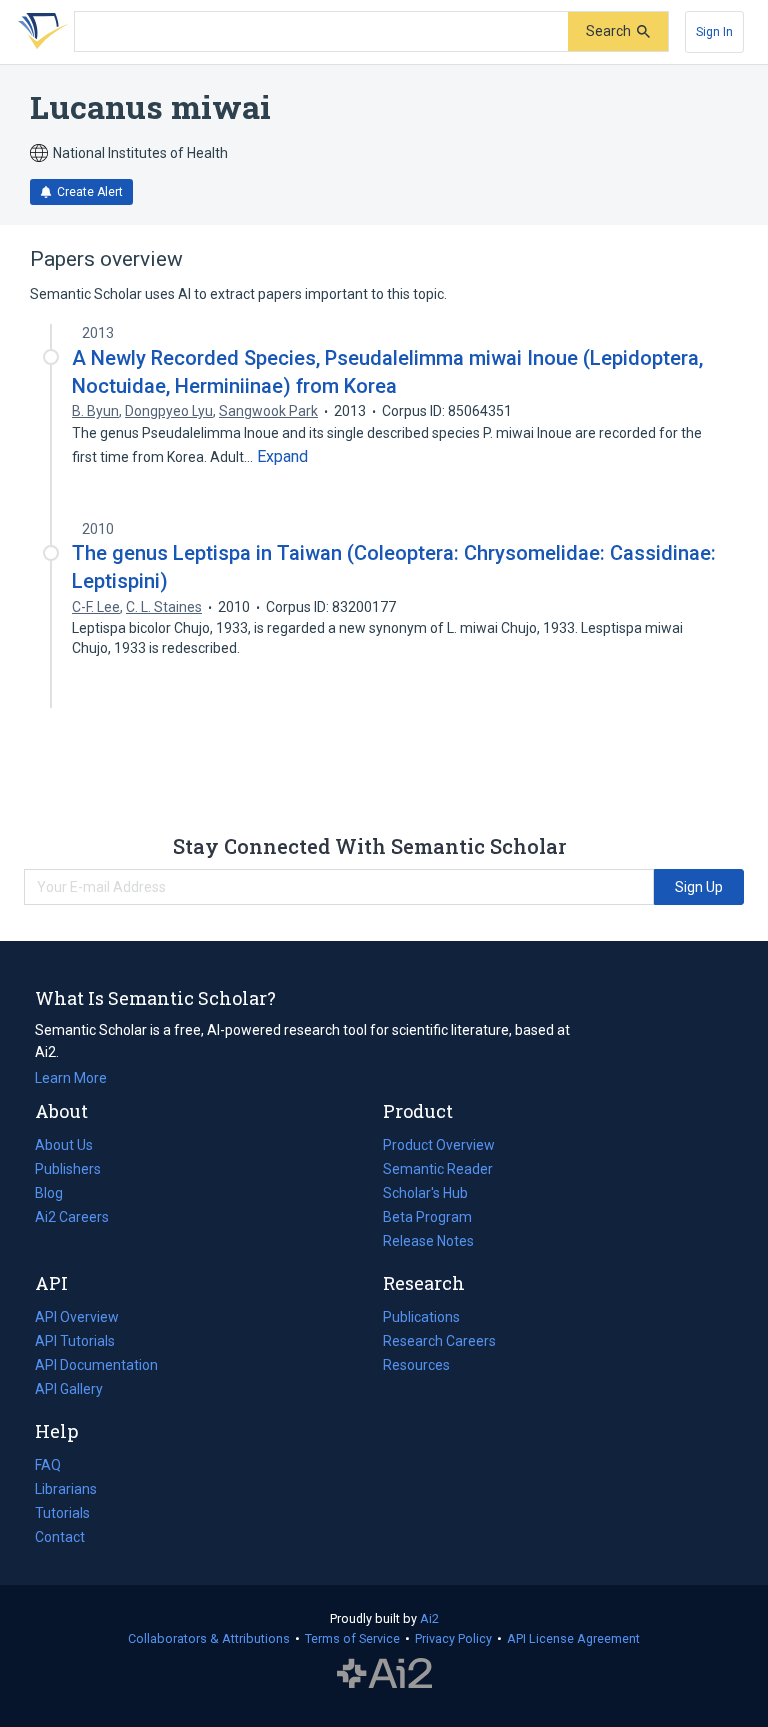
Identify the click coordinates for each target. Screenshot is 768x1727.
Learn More (71, 1078)
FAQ (48, 1465)
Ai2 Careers (72, 1219)
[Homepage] (39, 32)
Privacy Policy (453, 1638)
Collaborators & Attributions (209, 1638)
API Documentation (96, 1367)
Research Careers (439, 1343)
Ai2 (429, 1618)
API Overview (77, 1317)
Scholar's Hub (425, 1193)
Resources (416, 1367)
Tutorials (62, 1513)
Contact (60, 1537)
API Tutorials (75, 1341)
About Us (64, 1145)
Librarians (66, 1489)
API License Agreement (573, 1638)
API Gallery (69, 1389)
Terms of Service (352, 1638)
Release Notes (428, 1241)
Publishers (68, 1169)
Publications (421, 1319)
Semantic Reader (438, 1169)
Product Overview (439, 1145)
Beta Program (427, 1217)
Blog (57, 1195)
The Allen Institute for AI (384, 1674)
